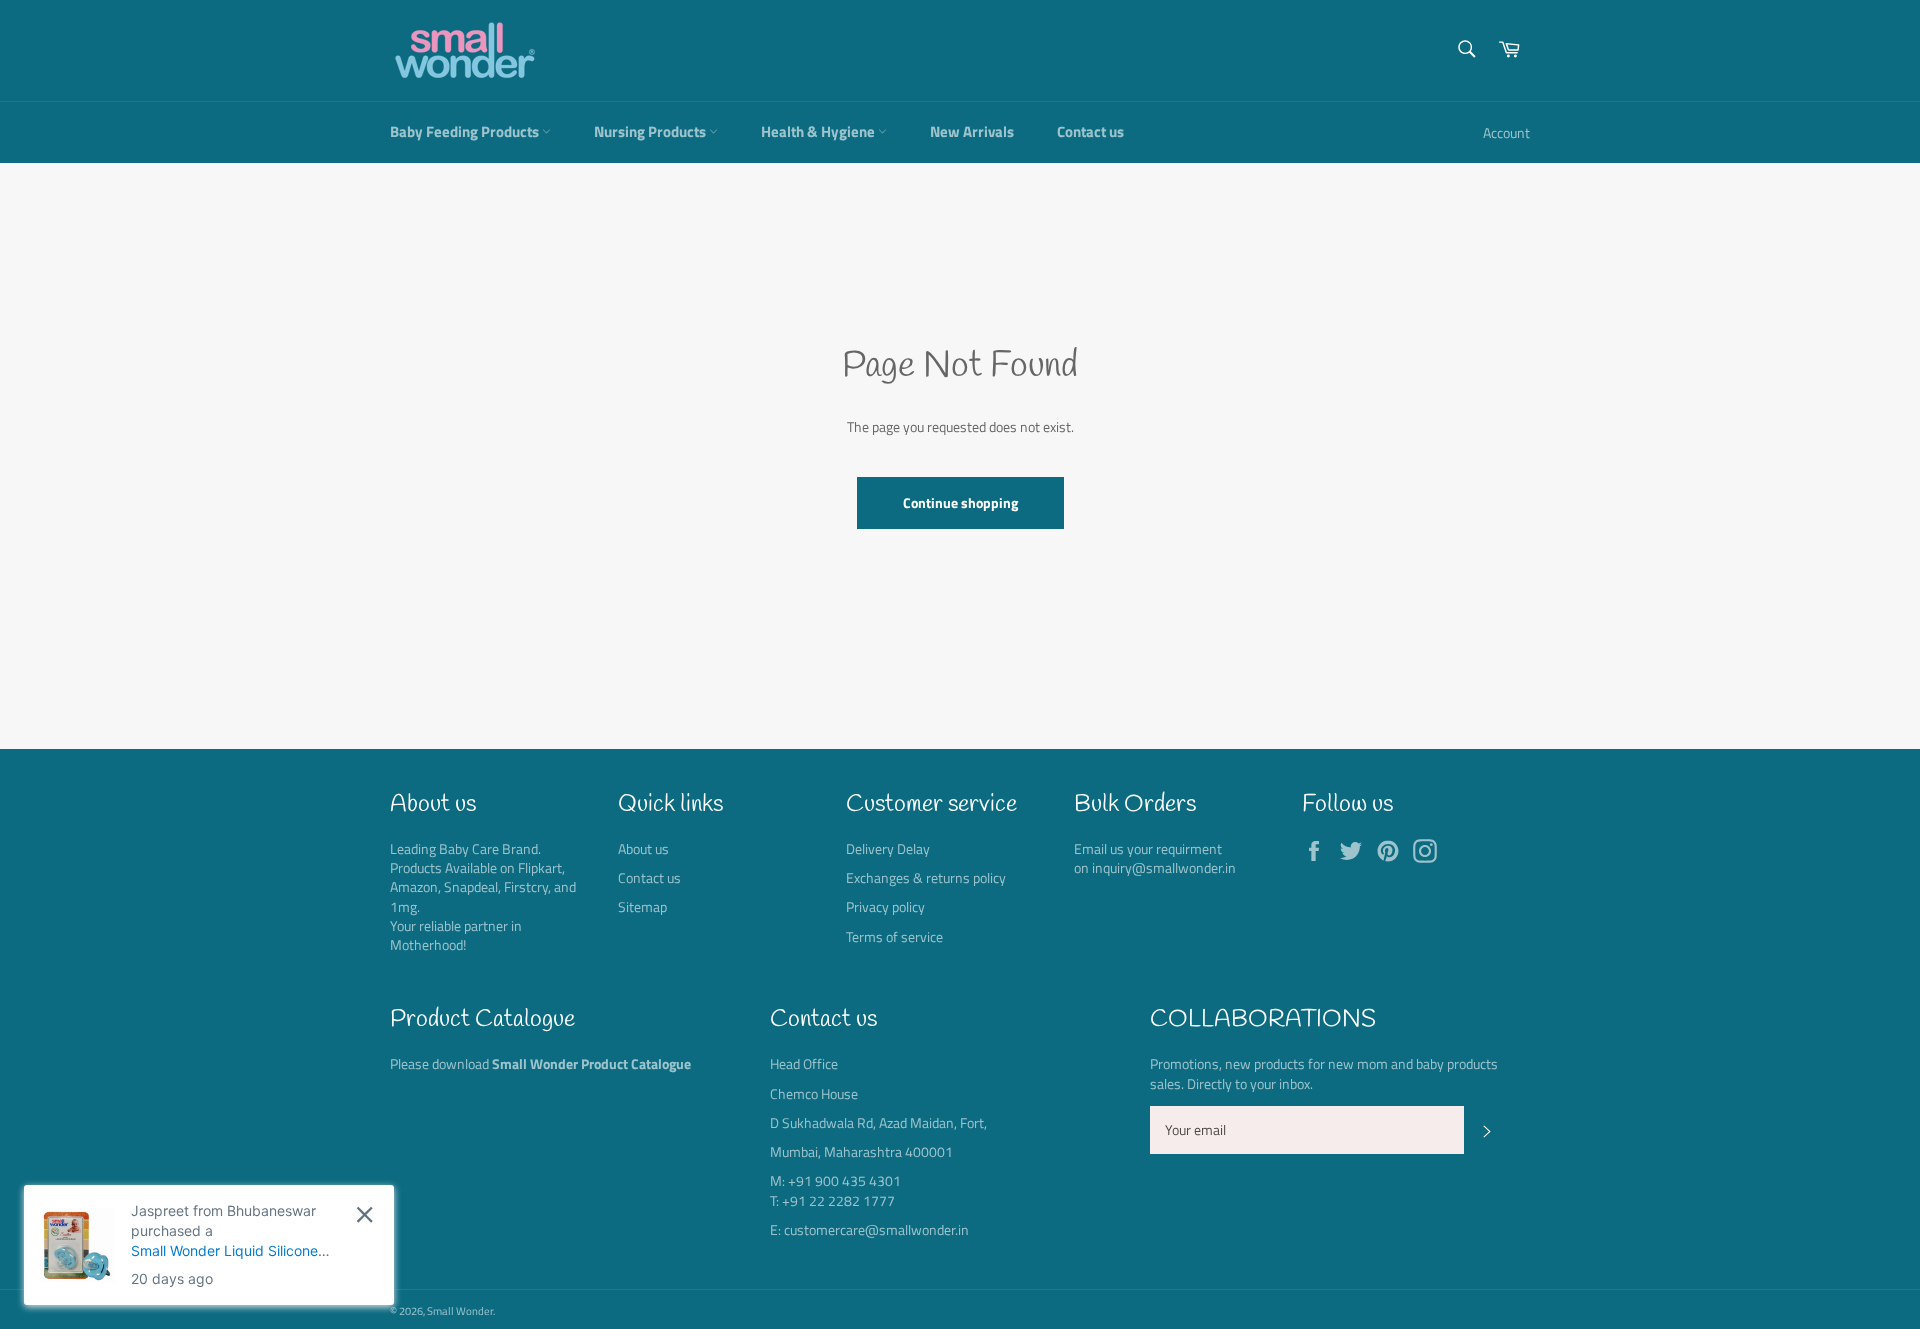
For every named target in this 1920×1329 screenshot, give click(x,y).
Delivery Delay (888, 848)
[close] (364, 1214)
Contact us (1090, 131)
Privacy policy (885, 906)
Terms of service (894, 936)
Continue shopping (960, 502)
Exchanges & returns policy (926, 877)
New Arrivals (972, 131)
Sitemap (642, 906)
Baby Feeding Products (466, 131)
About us (643, 848)
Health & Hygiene (819, 131)
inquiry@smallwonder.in (1164, 867)
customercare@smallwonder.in (876, 1229)
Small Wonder (460, 1310)
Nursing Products (651, 131)
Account (1506, 132)
